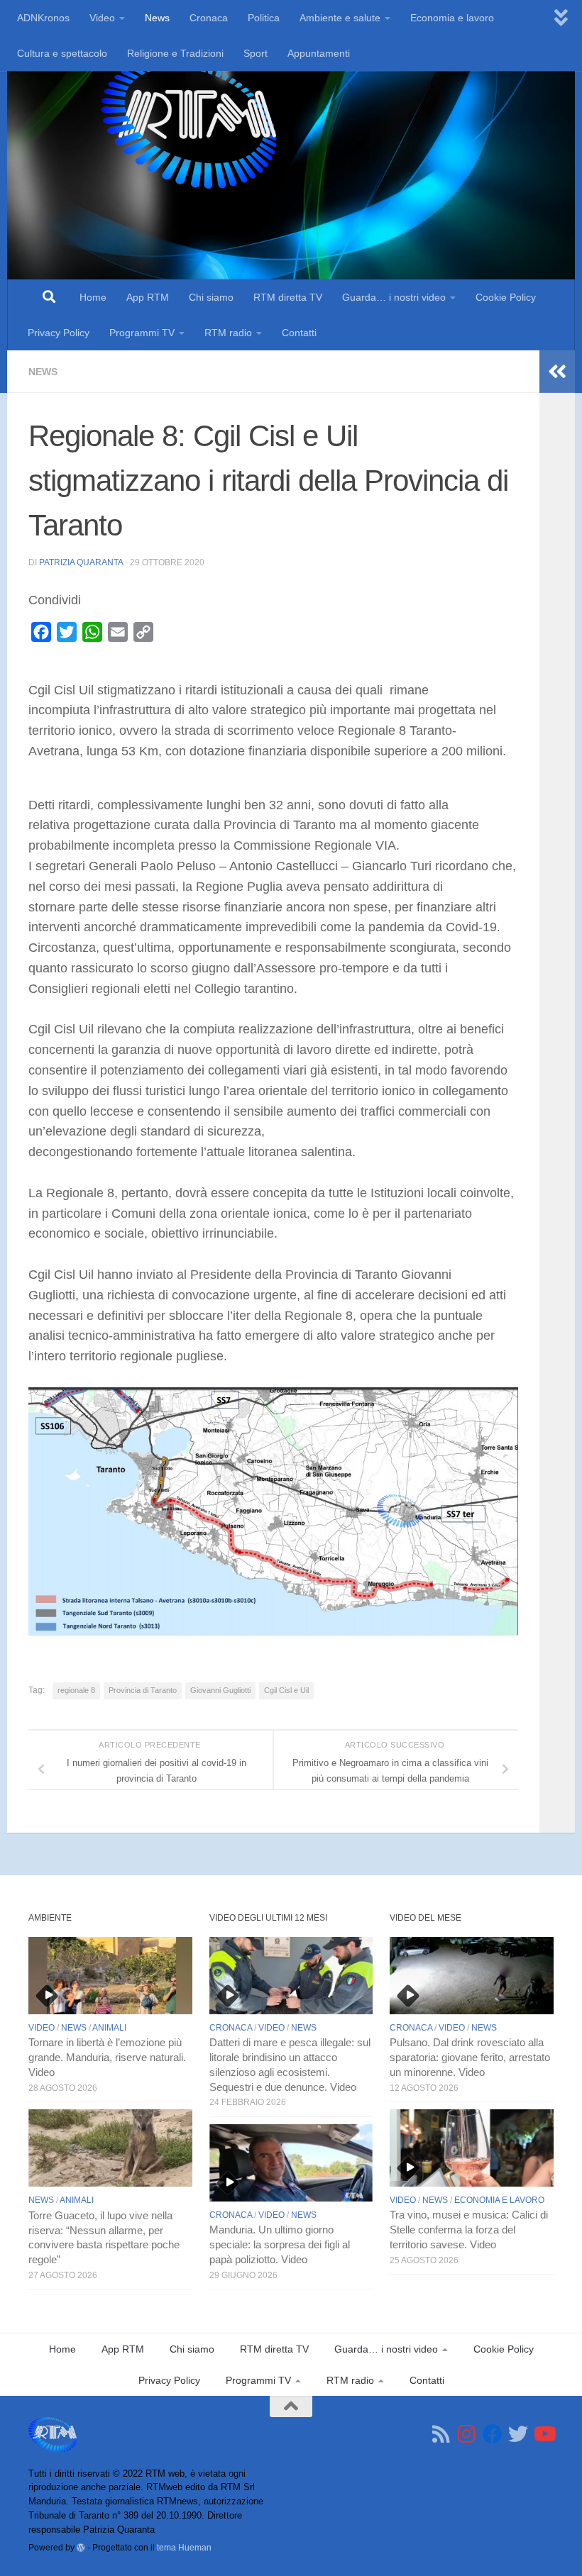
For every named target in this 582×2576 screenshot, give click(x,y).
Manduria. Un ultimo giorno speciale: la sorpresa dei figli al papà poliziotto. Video (280, 2245)
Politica (264, 18)
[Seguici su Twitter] (518, 2434)
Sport (256, 53)
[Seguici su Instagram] (467, 2434)
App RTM (148, 297)
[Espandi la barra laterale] (557, 372)
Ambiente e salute (340, 18)
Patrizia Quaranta (81, 562)
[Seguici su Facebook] (493, 2434)
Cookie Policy (506, 297)
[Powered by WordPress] (81, 2548)
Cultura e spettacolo (62, 53)
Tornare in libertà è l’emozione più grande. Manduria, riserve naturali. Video (107, 2058)
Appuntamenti (319, 53)
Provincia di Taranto (143, 1690)
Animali (109, 2028)
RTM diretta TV (288, 297)
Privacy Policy (59, 333)
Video (102, 18)
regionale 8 (76, 1690)
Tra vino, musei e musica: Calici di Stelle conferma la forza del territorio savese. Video (469, 2230)
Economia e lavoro (452, 18)
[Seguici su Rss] (441, 2434)
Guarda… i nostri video (394, 297)
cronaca (231, 2028)
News (157, 18)
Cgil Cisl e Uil (286, 1690)
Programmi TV (142, 333)
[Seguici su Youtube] (544, 2434)
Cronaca (209, 18)
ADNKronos (43, 18)
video (42, 2028)
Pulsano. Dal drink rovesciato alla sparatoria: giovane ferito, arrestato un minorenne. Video (470, 2058)
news (43, 372)
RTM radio (228, 333)
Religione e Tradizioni (175, 53)
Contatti (299, 333)
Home (93, 297)
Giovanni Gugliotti (220, 1690)
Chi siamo (211, 297)
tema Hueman (184, 2547)
